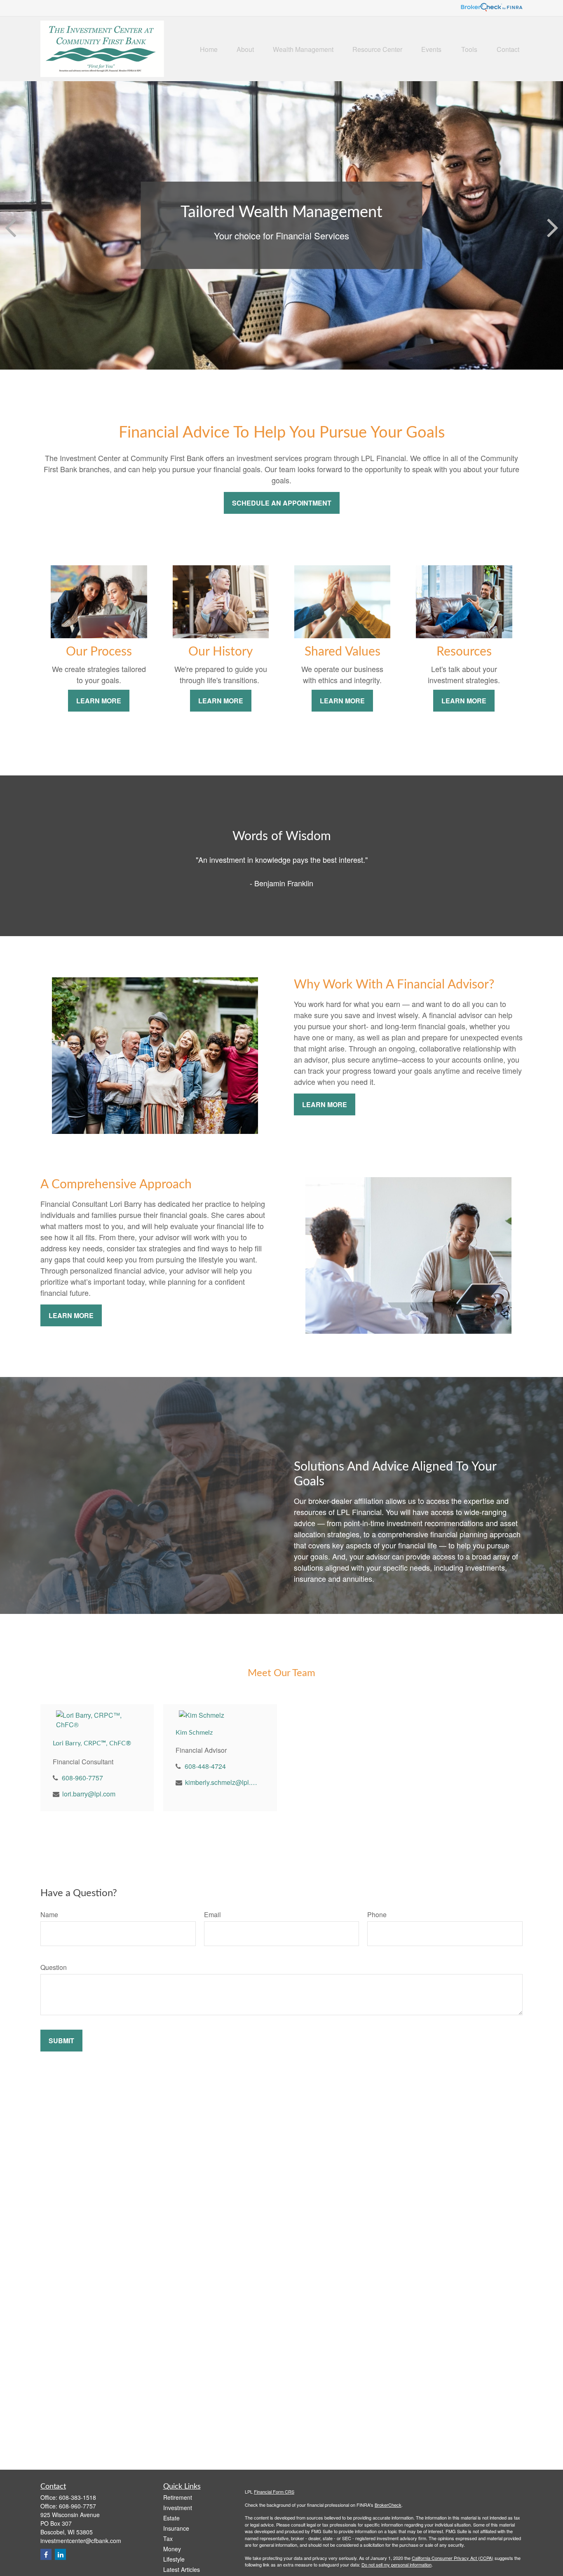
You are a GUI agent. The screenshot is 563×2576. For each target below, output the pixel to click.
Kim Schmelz (194, 1733)
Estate (171, 2518)
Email (212, 1914)
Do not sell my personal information (396, 2564)
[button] (209, 49)
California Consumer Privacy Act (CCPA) (453, 2558)
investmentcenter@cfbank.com (81, 2541)
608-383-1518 (77, 2497)
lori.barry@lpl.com (89, 1794)
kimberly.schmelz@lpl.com (221, 1782)
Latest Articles (182, 2569)
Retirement (178, 2497)
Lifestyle (174, 2559)
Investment (178, 2508)
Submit (61, 2041)
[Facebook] (46, 2554)
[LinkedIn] (60, 2554)
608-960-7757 (82, 1778)
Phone (377, 1914)
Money (172, 2549)
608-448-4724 (205, 1766)
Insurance (176, 2528)
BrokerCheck (388, 2505)
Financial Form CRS (274, 2492)
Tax (168, 2539)
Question (54, 1967)
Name (49, 1914)
